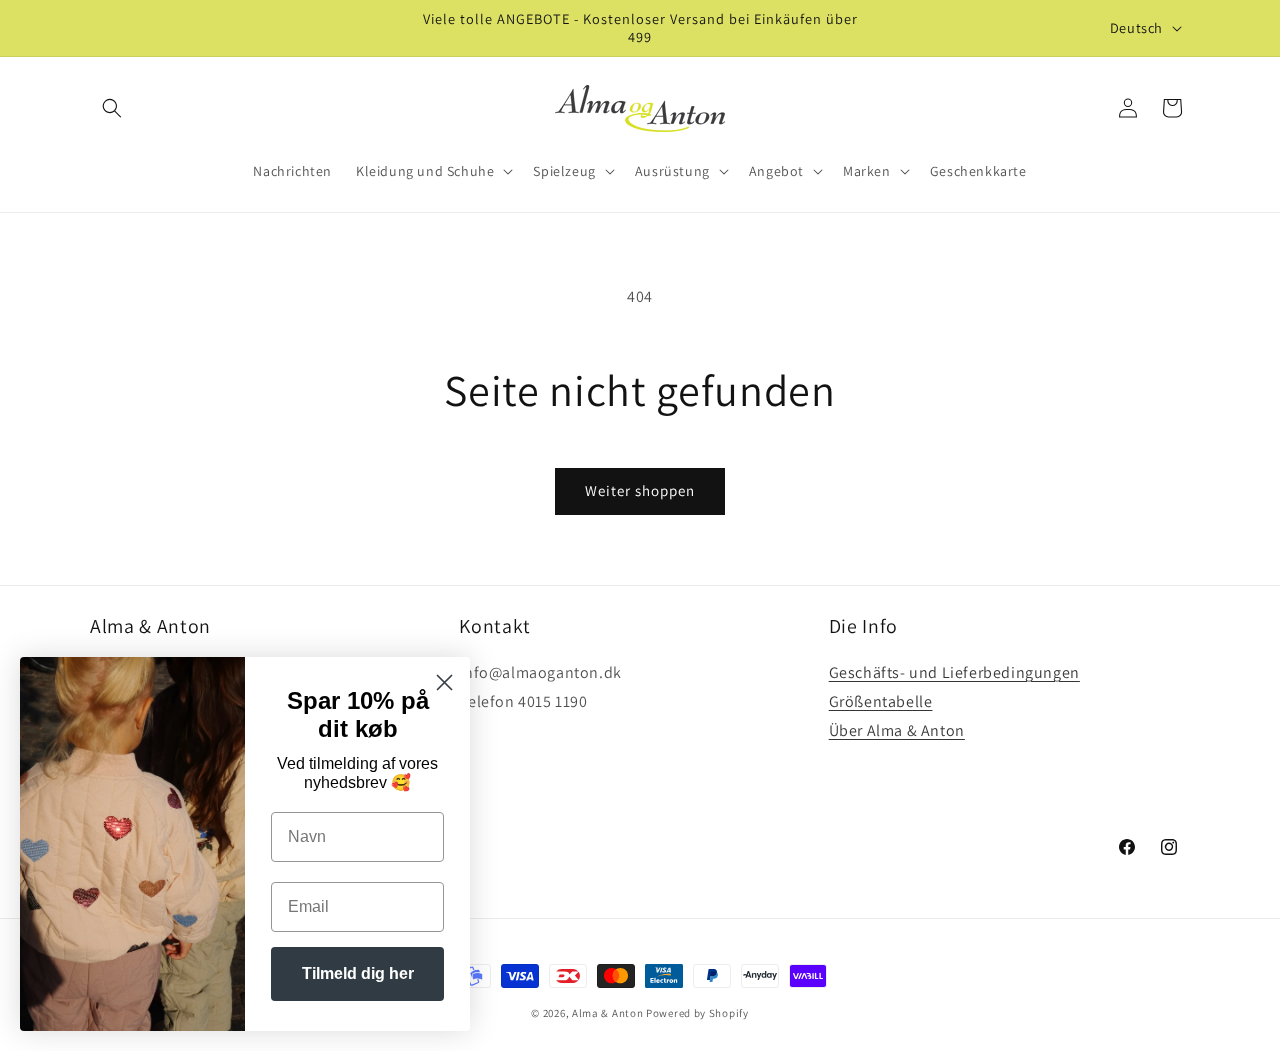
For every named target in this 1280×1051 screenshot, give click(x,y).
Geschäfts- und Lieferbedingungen (954, 672)
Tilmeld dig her (358, 973)
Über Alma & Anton (897, 730)
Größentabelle (881, 701)
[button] (112, 108)
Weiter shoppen (640, 490)
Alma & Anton (607, 1013)
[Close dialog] (444, 682)
